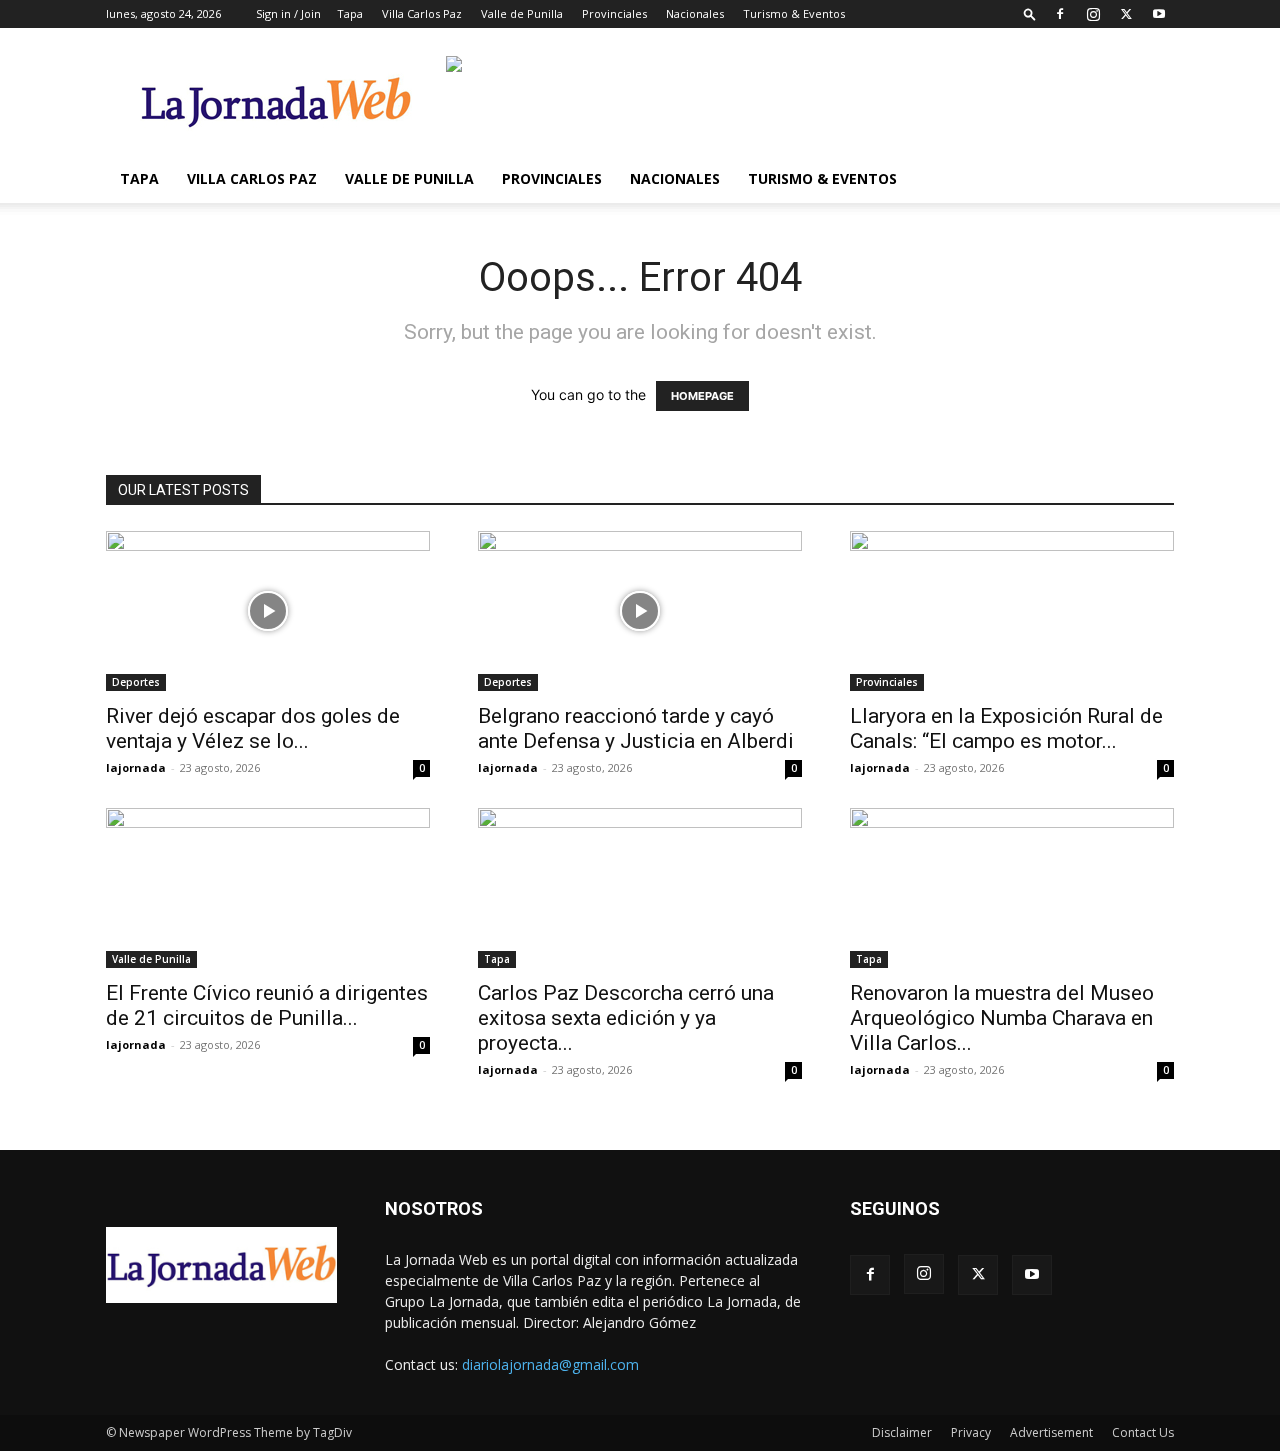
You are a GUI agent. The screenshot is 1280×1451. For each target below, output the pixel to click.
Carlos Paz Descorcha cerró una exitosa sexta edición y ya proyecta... (626, 1018)
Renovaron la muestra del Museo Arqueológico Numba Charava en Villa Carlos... (1002, 1018)
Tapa (350, 13)
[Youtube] (1159, 14)
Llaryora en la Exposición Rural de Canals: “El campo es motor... (1006, 728)
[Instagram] (1093, 14)
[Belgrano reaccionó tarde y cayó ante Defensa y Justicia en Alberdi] (640, 611)
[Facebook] (1060, 14)
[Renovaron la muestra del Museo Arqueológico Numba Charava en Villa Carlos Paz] (1012, 888)
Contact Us (1143, 1432)
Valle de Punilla (522, 13)
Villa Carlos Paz (422, 13)
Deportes (136, 682)
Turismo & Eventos (794, 13)
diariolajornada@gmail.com (550, 1364)
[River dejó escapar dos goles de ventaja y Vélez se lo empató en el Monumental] (268, 611)
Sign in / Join (288, 13)
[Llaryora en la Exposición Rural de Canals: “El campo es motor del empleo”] (1012, 611)
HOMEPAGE (702, 396)
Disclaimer (902, 1432)
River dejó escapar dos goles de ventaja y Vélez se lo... (253, 728)
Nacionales (695, 13)
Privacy (971, 1432)
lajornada (136, 767)
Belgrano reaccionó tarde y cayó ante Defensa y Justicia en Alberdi (636, 728)
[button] (1030, 13)
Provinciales (614, 13)
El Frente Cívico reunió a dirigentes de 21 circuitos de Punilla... (267, 1005)
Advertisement (1051, 1432)
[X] (1126, 14)
